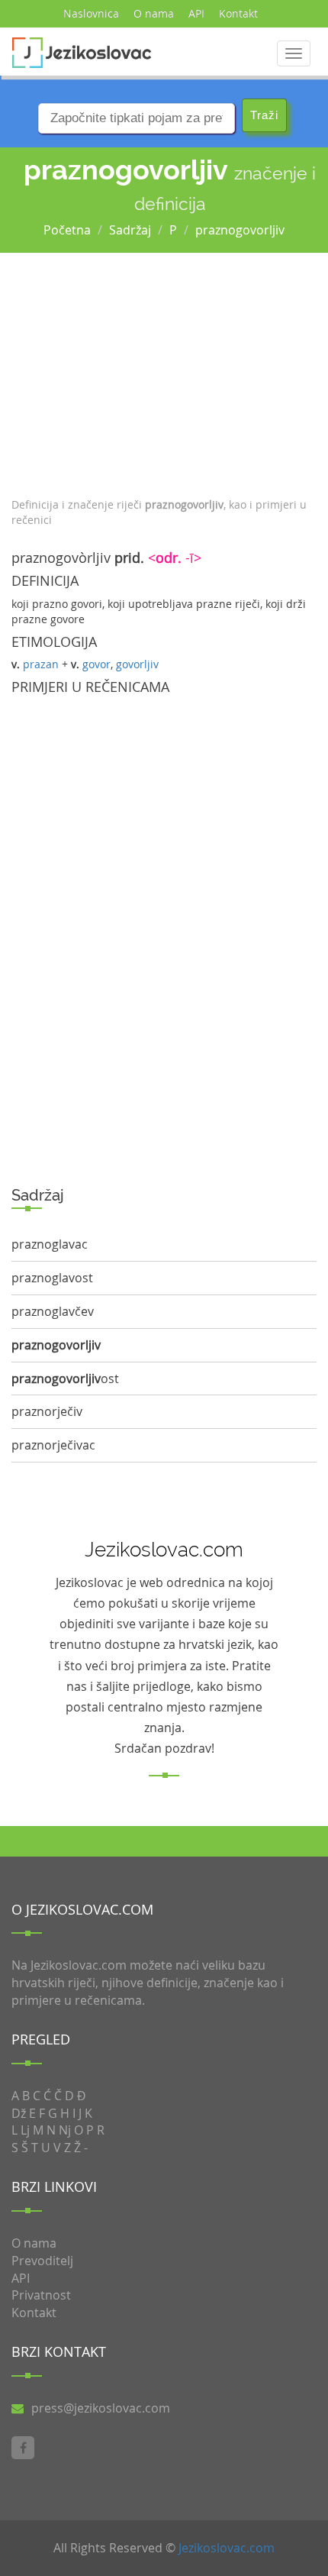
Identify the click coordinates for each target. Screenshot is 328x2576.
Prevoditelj (42, 2261)
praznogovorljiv (240, 230)
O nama (154, 13)
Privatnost (41, 2295)
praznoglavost (52, 1278)
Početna (67, 230)
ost (65, 1378)
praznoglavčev (53, 1311)
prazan (41, 664)
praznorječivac (53, 1445)
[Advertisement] (164, 371)
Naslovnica (91, 13)
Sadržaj (130, 230)
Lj (25, 2130)
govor (96, 664)
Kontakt (238, 13)
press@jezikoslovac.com (101, 2408)
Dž (19, 2113)
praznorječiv (47, 1411)
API (196, 13)
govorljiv (137, 664)
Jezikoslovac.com (227, 2548)
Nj (65, 2130)
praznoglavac (50, 1244)
